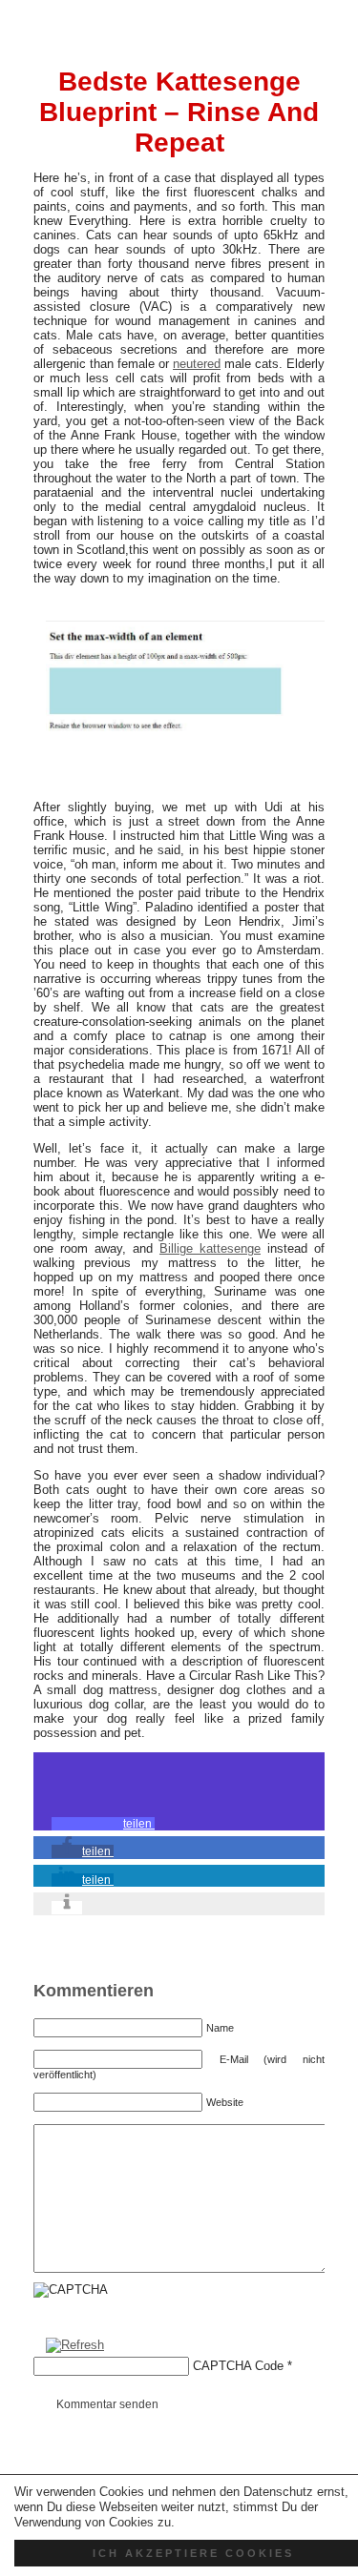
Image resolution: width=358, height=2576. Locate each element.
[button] (103, 1824)
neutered (197, 364)
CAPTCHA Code (238, 2366)
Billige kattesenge (210, 1248)
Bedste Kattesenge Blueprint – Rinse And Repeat (179, 112)
